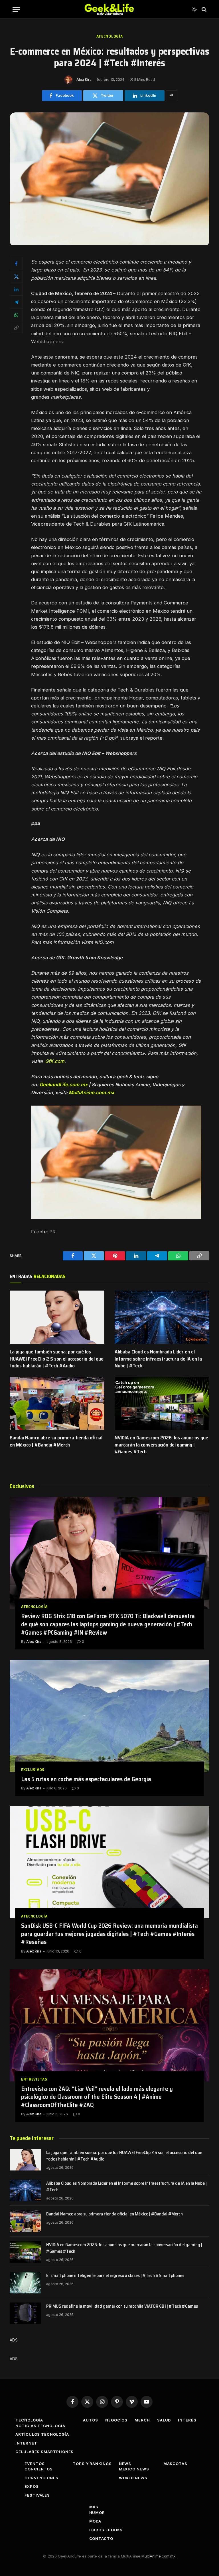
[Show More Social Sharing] (172, 96)
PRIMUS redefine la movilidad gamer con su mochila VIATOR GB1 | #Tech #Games (122, 2306)
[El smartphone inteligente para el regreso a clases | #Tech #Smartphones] (25, 2283)
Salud (164, 2420)
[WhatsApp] (16, 315)
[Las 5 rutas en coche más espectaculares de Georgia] (109, 1716)
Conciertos (39, 2469)
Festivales (37, 2495)
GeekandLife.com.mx (63, 1085)
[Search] (203, 9)
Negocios (116, 2420)
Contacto (101, 2538)
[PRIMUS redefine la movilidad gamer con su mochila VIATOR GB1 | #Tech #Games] (25, 2313)
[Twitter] (16, 276)
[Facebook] (16, 264)
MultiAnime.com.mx (91, 1092)
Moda (95, 2521)
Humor (97, 2513)
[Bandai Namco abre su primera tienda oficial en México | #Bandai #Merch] (57, 1403)
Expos (32, 2486)
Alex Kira (84, 80)
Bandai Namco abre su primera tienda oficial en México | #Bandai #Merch (56, 1441)
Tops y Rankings (92, 2464)
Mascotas (175, 2464)
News (125, 2464)
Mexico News (134, 2469)
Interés (187, 2420)
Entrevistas (34, 2079)
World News (133, 2478)
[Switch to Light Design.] (194, 9)
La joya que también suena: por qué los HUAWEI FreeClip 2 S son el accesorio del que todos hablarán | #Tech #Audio (57, 1359)
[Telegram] (16, 302)
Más (94, 2507)
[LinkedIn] (16, 289)
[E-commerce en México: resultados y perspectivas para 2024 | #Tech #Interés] (109, 243)
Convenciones (41, 2478)
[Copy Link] (16, 328)
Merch (142, 2420)
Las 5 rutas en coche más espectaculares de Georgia (86, 1779)
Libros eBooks (106, 2530)
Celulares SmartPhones (44, 2452)
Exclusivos (33, 1770)
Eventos (35, 2464)
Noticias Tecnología (40, 2426)
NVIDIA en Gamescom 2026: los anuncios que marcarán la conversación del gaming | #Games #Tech (161, 1445)
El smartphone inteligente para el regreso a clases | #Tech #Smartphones (115, 2276)
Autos (91, 2420)
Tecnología (29, 2420)
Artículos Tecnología (42, 2434)
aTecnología (110, 36)
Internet (26, 2443)
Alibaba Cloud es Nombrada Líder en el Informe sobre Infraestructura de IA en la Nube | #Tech (158, 1359)
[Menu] (16, 9)
